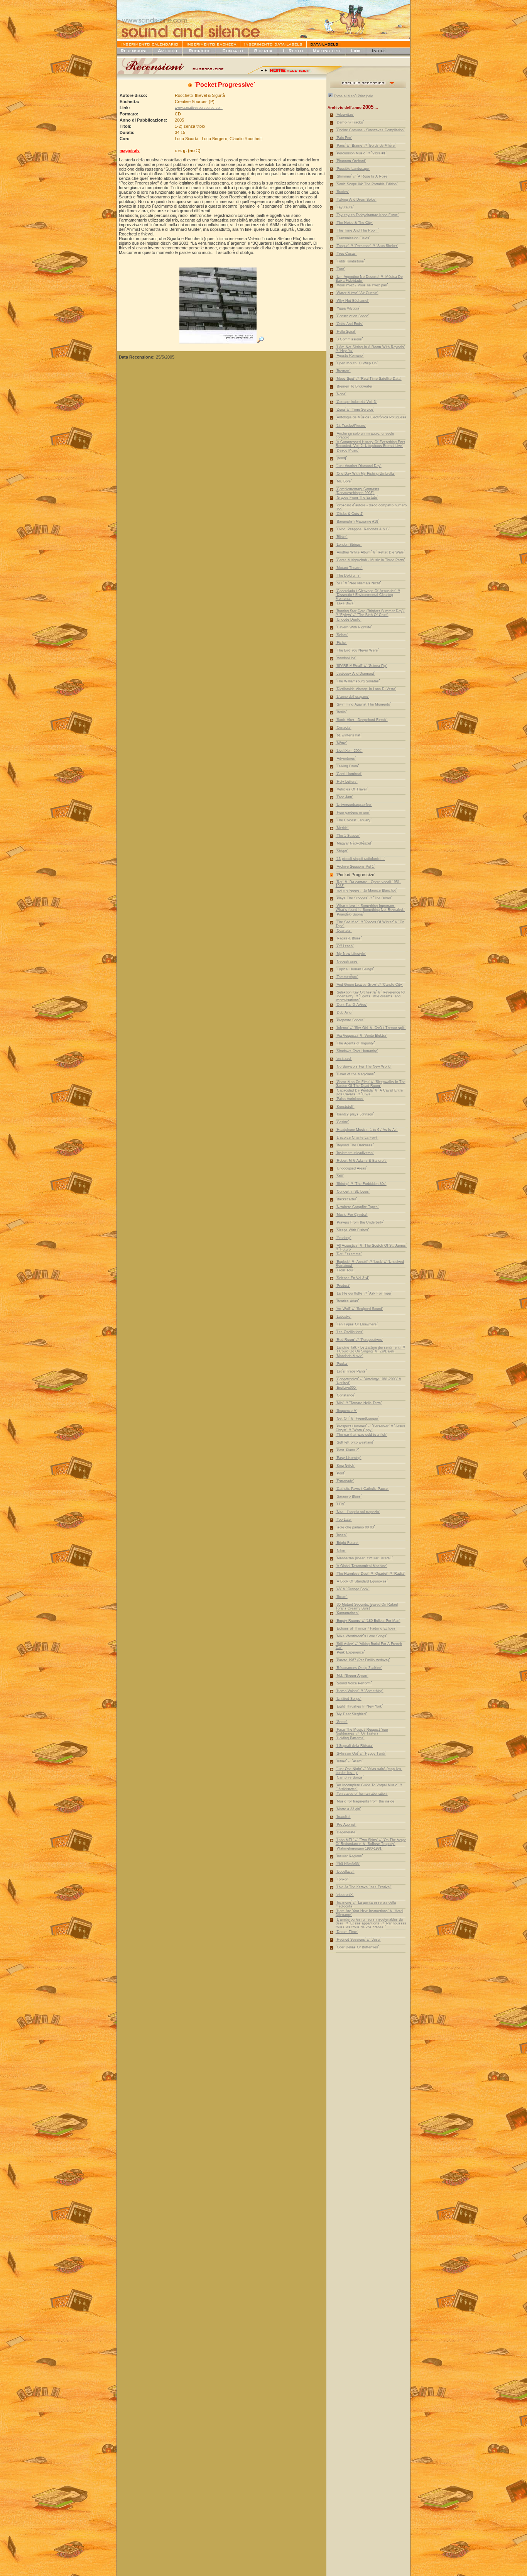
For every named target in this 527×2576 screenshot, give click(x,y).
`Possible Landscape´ (353, 169)
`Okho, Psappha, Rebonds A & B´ (363, 529)
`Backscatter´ (346, 1199)
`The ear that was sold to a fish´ (361, 1435)
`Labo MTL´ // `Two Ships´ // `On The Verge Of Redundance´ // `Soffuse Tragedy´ (371, 1842)
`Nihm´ (341, 1550)
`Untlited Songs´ (349, 1699)
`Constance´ (345, 1395)
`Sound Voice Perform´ (354, 1683)
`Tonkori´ (343, 1879)
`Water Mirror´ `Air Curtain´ (357, 293)
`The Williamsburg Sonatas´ (358, 681)
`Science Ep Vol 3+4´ (352, 1278)
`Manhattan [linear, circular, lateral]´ (364, 1558)
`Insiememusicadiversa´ (355, 1153)
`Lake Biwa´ (345, 603)
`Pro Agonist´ (346, 1825)
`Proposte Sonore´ (350, 1020)
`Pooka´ (342, 1364)
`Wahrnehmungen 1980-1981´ (359, 1848)
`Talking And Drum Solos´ (356, 200)
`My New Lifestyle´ (351, 954)
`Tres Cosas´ (346, 254)
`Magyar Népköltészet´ (354, 843)
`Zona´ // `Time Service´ (355, 410)
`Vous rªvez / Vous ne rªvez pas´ (362, 285)
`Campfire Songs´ (350, 1777)
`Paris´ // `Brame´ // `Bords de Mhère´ (366, 146)
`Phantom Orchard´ (351, 161)
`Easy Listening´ (349, 1458)
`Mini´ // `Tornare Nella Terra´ (359, 1403)
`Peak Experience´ (350, 1652)
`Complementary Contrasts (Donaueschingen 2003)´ (357, 491)
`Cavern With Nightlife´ (354, 627)
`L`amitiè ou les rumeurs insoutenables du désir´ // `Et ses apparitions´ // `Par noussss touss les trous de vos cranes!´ (371, 1923)
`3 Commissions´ (349, 339)
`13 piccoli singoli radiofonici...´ (360, 859)
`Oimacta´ (344, 728)
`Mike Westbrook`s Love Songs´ (361, 1636)
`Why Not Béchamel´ (352, 301)
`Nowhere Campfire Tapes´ (357, 1207)
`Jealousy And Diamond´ (355, 674)
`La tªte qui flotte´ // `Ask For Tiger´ (364, 1293)
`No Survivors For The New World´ (364, 1066)
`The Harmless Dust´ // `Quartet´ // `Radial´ (371, 1574)
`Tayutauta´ (345, 207)
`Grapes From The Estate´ (357, 498)
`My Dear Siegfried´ (351, 1714)
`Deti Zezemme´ (349, 1254)
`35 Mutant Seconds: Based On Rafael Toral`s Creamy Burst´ (367, 1606)
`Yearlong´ (344, 1238)
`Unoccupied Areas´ (351, 1168)
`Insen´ (341, 1535)
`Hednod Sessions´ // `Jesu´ (358, 1940)
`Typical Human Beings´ (355, 969)
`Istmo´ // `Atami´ (350, 1761)
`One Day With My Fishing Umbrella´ (365, 474)
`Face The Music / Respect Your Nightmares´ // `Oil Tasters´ (362, 1731)
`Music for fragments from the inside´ (366, 1801)
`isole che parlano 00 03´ (355, 1527)
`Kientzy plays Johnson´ (355, 1114)
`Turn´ (340, 269)
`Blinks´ (342, 537)
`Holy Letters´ (347, 782)
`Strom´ (342, 1597)
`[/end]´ (341, 458)
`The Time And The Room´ (357, 230)
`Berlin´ (341, 712)
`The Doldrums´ (348, 575)
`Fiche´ (341, 643)
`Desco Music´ (347, 450)
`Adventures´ (346, 758)
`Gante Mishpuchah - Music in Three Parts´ (370, 560)
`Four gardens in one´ (353, 812)
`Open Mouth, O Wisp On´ (357, 363)
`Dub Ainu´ (344, 1012)
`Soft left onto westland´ (355, 1442)
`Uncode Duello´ (349, 619)
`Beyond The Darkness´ (355, 1145)
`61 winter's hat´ (349, 735)
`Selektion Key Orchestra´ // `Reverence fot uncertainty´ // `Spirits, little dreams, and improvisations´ (371, 996)
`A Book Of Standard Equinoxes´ (362, 1581)
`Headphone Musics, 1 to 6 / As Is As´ (367, 1130)
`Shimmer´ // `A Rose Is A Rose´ (362, 176)
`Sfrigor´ (342, 851)
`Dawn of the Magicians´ (355, 1074)
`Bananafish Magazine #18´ (357, 521)
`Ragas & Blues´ (349, 938)
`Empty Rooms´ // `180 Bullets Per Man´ (368, 1621)
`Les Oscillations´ (350, 1332)
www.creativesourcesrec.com (199, 108)
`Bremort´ (343, 371)
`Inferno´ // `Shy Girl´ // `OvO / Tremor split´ (371, 1028)
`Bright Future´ (347, 1543)
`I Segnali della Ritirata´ (354, 1746)
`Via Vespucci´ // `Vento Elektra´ (361, 1036)
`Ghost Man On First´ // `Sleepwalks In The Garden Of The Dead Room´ (371, 1084)
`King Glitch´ (345, 1466)
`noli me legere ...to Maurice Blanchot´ (366, 890)
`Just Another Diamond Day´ (359, 466)
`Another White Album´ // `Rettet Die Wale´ (370, 552)
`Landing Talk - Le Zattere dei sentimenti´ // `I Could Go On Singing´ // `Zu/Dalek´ (370, 1349)
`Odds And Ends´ (349, 324)
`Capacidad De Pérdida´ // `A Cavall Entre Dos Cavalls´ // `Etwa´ (369, 1092)
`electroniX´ (345, 1895)
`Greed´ (342, 1722)
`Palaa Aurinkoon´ (350, 1099)
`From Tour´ (345, 1270)
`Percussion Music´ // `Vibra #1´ (361, 153)
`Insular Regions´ (349, 1856)
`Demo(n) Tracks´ (350, 122)
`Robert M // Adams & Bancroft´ (361, 1161)
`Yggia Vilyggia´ (348, 308)
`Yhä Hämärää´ (348, 1864)
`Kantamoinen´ (347, 1613)
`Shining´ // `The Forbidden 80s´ (361, 1184)
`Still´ (340, 1176)
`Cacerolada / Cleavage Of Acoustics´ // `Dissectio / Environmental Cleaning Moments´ (368, 595)
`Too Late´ (344, 1520)
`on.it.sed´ (344, 1059)
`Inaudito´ (343, 1817)
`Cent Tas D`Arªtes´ (351, 1005)
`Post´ (340, 1473)
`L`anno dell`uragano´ (352, 697)
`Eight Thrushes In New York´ (359, 1706)
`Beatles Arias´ (347, 1301)
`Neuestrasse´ (347, 961)
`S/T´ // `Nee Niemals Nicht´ (358, 583)
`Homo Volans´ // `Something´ (360, 1691)
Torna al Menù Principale (353, 96)
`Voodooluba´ (346, 658)
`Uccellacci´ (345, 1872)
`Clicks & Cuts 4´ (350, 514)
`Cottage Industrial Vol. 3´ (356, 402)
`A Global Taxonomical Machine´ (361, 1566)
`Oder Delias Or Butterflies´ (357, 1947)
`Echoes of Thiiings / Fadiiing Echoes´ (366, 1628)
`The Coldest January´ (354, 820)
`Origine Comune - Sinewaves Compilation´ (370, 130)
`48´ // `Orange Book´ (353, 1589)
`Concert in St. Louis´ (353, 1192)
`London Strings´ (349, 545)
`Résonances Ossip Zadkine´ (359, 1668)
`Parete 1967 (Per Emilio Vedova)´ (363, 1660)
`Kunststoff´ (345, 1107)
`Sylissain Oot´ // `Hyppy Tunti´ (361, 1753)
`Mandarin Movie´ (350, 1356)
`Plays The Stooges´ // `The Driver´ (364, 898)
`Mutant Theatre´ (349, 568)
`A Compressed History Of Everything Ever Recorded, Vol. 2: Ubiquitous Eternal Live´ (370, 444)
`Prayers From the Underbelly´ (360, 1222)
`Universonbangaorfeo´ (354, 805)
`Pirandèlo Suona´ (350, 914)
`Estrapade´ (345, 1481)
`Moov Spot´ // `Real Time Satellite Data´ (369, 379)
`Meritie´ (342, 828)
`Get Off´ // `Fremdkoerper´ (357, 1418)
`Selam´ (342, 635)
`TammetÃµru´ (347, 977)
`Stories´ (342, 192)
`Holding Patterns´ (350, 1738)
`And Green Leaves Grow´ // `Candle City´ (369, 985)
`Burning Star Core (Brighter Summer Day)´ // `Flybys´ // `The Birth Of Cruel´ (370, 613)
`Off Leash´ (345, 946)
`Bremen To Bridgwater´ (355, 386)
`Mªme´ (341, 743)
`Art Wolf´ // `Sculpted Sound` (359, 1309)
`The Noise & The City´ (354, 223)
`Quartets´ (344, 931)
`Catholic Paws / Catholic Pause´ (362, 1489)
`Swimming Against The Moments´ (363, 704)
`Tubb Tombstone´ (350, 261)
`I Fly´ (340, 1504)
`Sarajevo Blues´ (349, 1496)
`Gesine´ (342, 1122)
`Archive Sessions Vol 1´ (355, 867)
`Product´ (343, 1286)
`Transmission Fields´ (353, 238)
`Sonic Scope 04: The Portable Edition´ (367, 184)
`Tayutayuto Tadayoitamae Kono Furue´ (367, 215)
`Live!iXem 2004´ (349, 751)
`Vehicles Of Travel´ (352, 789)
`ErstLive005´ (346, 1388)
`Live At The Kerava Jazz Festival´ (364, 1887)
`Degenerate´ (346, 1832)
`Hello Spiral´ (346, 332)
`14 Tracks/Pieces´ (351, 426)
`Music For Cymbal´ (352, 1215)
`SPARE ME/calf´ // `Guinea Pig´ (361, 666)
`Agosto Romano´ (350, 355)
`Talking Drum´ (347, 766)
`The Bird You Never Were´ (357, 650)
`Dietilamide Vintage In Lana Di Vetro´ (366, 689)
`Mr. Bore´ (344, 481)
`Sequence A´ (346, 1411)
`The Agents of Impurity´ (355, 1043)
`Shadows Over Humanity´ (357, 1051)
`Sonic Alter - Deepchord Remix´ (362, 720)
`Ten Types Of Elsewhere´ (357, 1324)
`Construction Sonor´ (352, 316)
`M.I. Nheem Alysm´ (352, 1676)
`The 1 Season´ (348, 836)
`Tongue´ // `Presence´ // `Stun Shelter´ (367, 246)
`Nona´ (341, 394)
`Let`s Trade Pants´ (351, 1371)
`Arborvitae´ (345, 115)
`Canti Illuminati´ (349, 774)
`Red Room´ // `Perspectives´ (359, 1340)
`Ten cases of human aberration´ (362, 1794)
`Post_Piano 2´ (347, 1450)
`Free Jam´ (345, 797)
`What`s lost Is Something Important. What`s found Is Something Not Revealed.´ (370, 908)
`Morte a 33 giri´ (348, 1809)
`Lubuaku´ (344, 1317)
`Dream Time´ (347, 1932)
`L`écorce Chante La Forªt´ (357, 1137)
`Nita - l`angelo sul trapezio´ (358, 1512)
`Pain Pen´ (344, 138)
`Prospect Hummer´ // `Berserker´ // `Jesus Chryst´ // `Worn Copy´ (370, 1428)
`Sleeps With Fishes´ (352, 1230)
